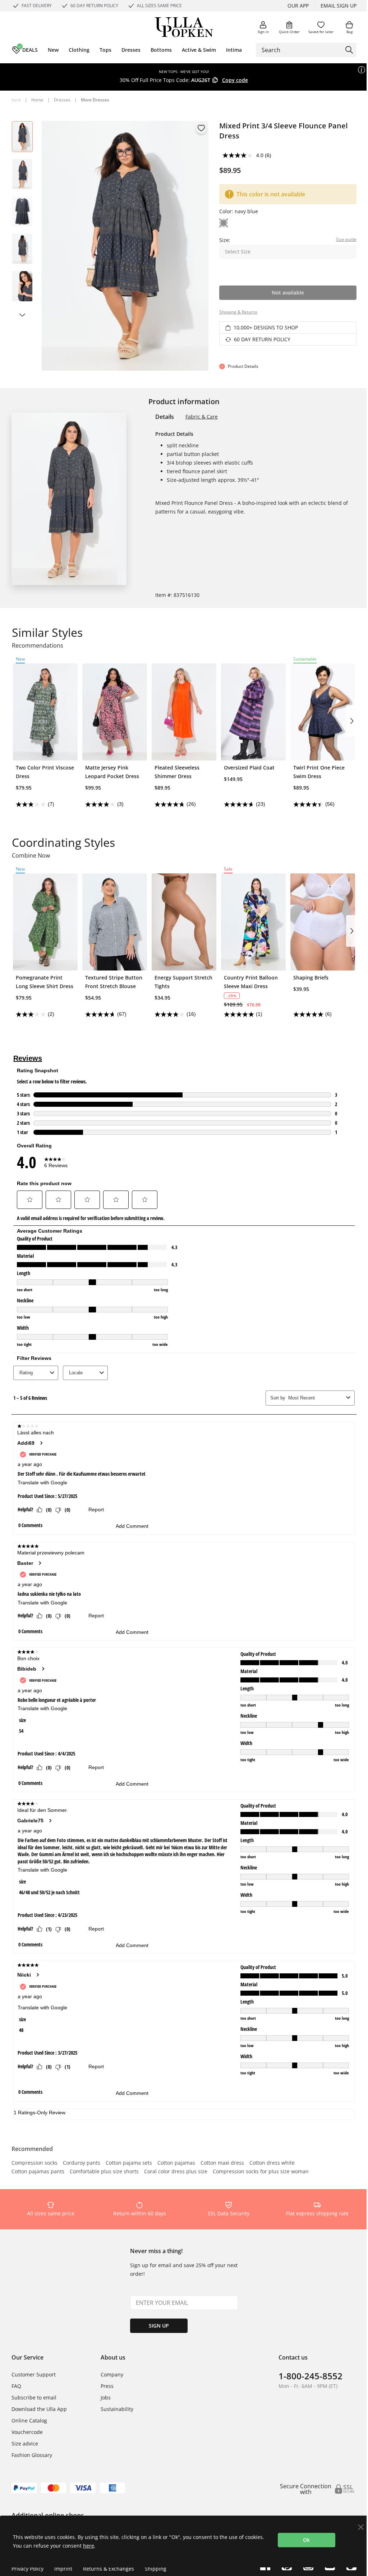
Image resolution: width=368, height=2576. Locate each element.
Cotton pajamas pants (38, 2172)
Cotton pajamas (176, 2163)
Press (107, 2386)
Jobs (106, 2397)
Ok (306, 2540)
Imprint (63, 2569)
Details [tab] (165, 417)
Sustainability (117, 2409)
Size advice (25, 2443)
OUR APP (298, 6)
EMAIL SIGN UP (339, 6)
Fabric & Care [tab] (202, 417)
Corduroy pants (82, 2163)
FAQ (16, 2386)
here (89, 2546)
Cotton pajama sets (129, 2163)
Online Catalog (29, 2420)
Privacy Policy (27, 2569)
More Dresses (95, 100)
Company (112, 2374)
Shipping (156, 2569)
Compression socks (34, 2163)
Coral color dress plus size (176, 2172)
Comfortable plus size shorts (104, 2172)
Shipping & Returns (238, 312)
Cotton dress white (272, 2163)
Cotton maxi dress (222, 2163)
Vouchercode (27, 2432)
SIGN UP (159, 2326)
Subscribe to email (34, 2397)
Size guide (346, 239)
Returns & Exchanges (109, 2569)
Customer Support (34, 2374)
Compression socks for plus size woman (261, 2172)
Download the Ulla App (39, 2409)
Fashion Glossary (32, 2455)
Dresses (62, 100)
